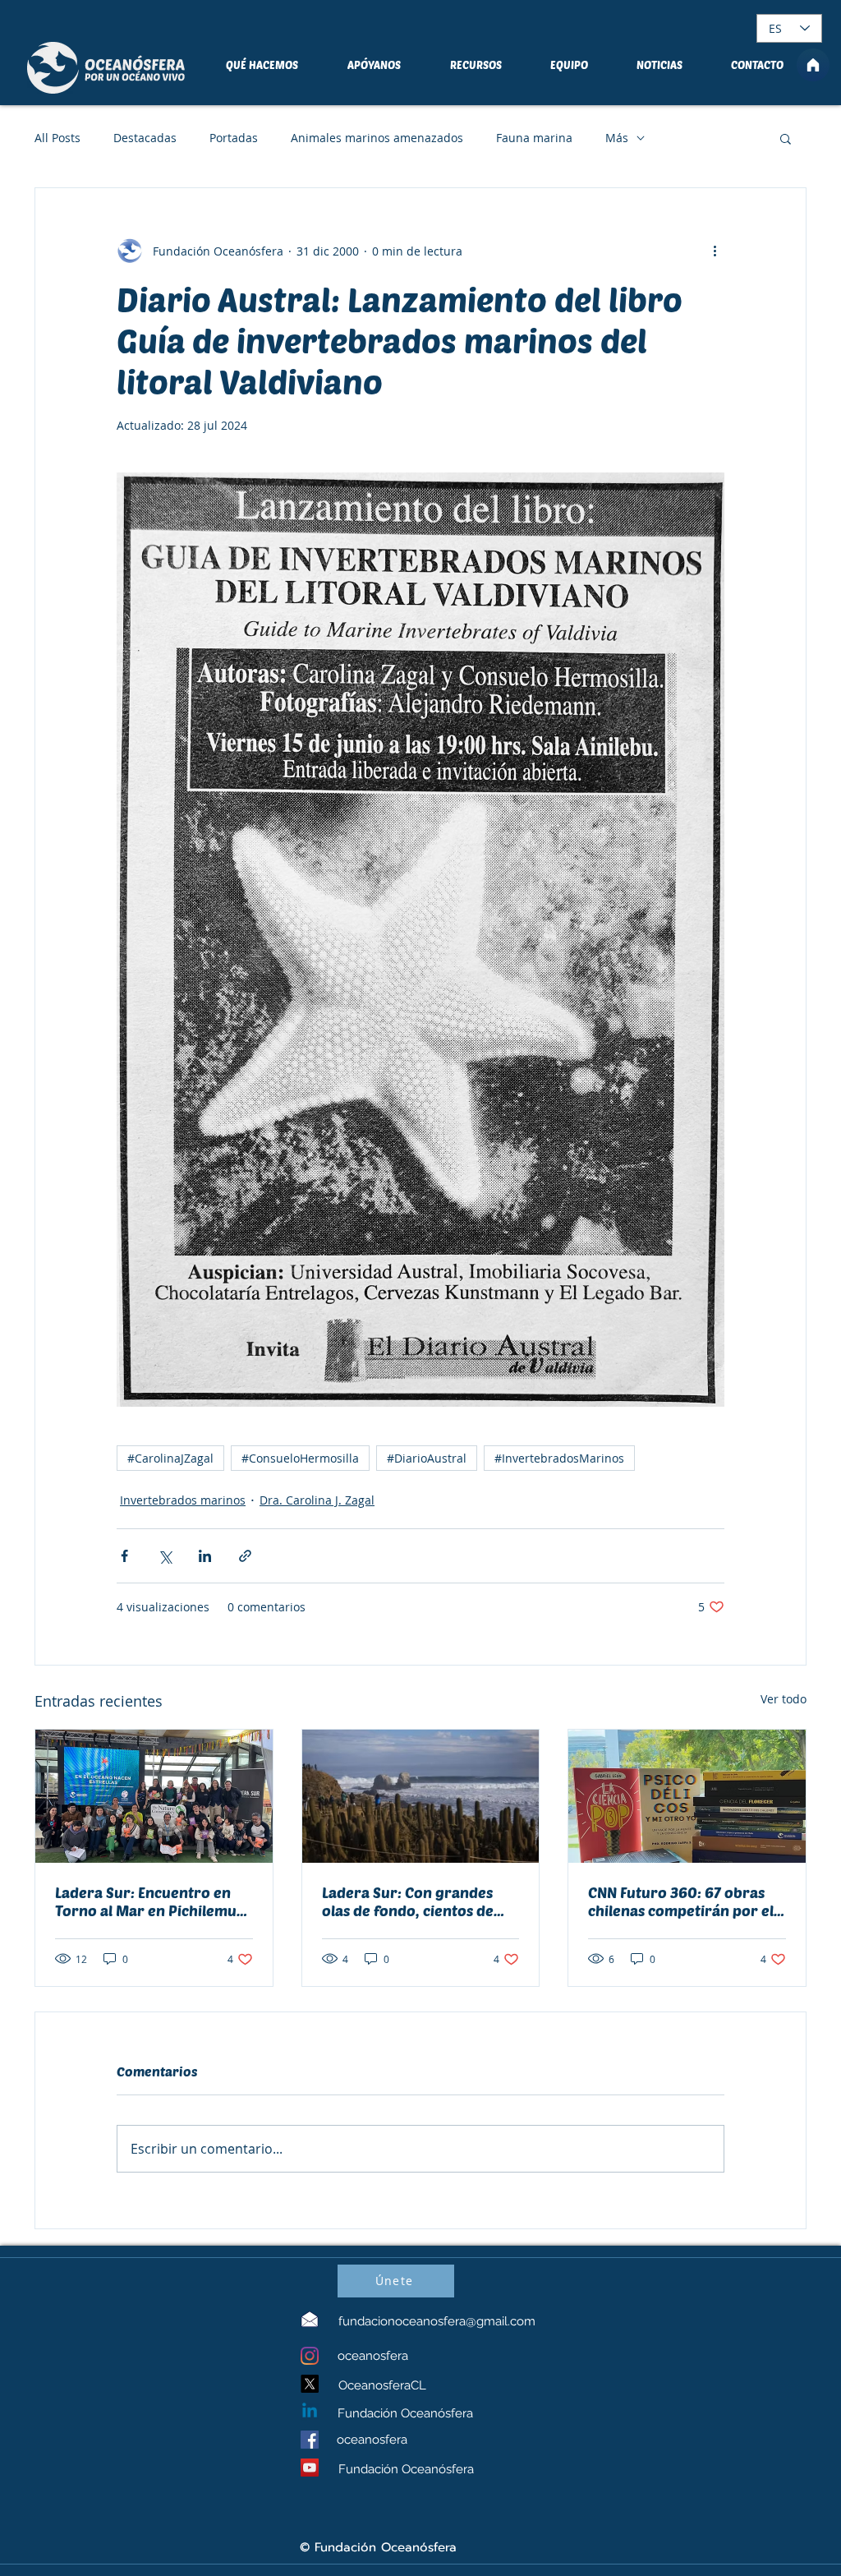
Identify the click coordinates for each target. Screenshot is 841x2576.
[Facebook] (310, 2440)
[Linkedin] (310, 2412)
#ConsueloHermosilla (300, 1458)
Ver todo (784, 1699)
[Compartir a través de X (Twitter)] (165, 1556)
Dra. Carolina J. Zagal (317, 1500)
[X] (310, 2384)
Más (617, 138)
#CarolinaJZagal (170, 1458)
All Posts (57, 138)
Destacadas (145, 138)
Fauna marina (534, 138)
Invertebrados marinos (183, 1500)
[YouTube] (310, 2468)
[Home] (813, 65)
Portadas (234, 138)
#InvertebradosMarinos (559, 1458)
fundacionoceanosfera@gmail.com (437, 2321)
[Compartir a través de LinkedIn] (205, 1556)
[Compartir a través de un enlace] (245, 1556)
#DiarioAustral (427, 1458)
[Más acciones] (715, 251)
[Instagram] (310, 2356)
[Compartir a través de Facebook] (124, 1556)
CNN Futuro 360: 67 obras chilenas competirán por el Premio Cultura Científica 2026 (681, 1901)
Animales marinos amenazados (377, 138)
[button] (786, 138)
